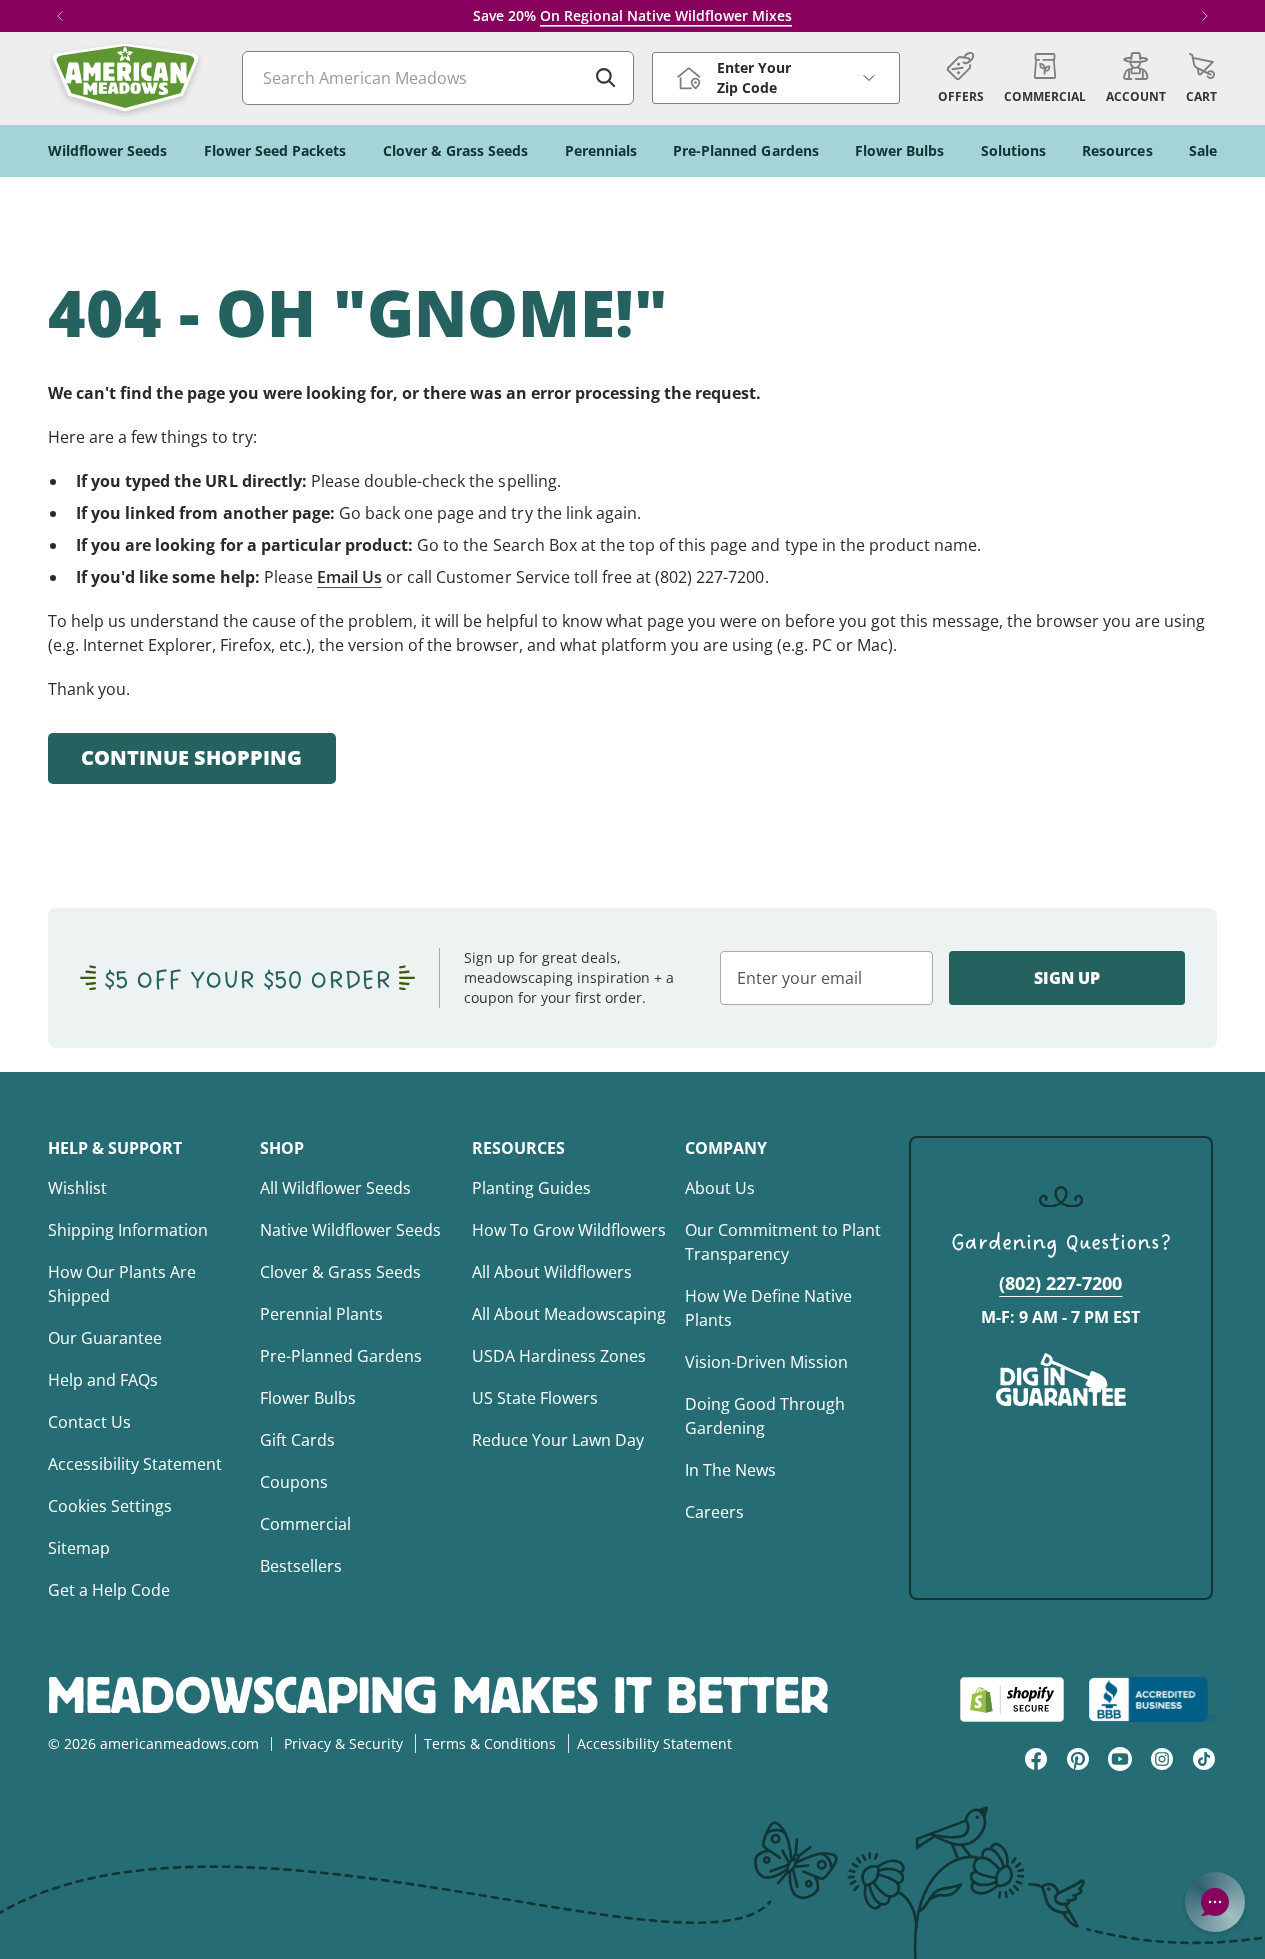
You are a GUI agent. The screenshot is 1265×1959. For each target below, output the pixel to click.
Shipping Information (128, 1230)
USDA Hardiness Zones (559, 1356)
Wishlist (77, 1188)
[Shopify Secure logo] (1012, 1699)
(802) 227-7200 (1060, 1283)
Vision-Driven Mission (766, 1362)
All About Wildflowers (552, 1272)
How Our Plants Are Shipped (122, 1284)
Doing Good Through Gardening (765, 1416)
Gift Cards (297, 1440)
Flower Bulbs (308, 1398)
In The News (730, 1470)
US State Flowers (535, 1398)
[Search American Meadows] (606, 78)
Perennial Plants (321, 1314)
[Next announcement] (1205, 16)
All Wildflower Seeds (335, 1188)
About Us (720, 1188)
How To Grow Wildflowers (569, 1230)
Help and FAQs (103, 1380)
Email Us (349, 577)
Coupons (294, 1482)
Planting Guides (531, 1188)
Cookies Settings (110, 1506)
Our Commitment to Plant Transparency (783, 1242)
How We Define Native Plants (768, 1308)
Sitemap (79, 1548)
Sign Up (1067, 978)
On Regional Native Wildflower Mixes (666, 15)
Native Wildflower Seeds (350, 1230)
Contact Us (89, 1422)
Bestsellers (301, 1566)
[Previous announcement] (60, 16)
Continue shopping (191, 757)
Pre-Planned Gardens (341, 1356)
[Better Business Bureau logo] (1152, 1699)
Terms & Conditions (490, 1743)
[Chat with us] (1215, 1902)
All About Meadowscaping (569, 1314)
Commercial (305, 1524)
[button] (1201, 78)
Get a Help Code (109, 1590)
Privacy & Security (343, 1743)
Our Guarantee (105, 1338)
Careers (714, 1512)
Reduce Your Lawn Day (558, 1440)
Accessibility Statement (135, 1464)
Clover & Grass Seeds (340, 1272)
